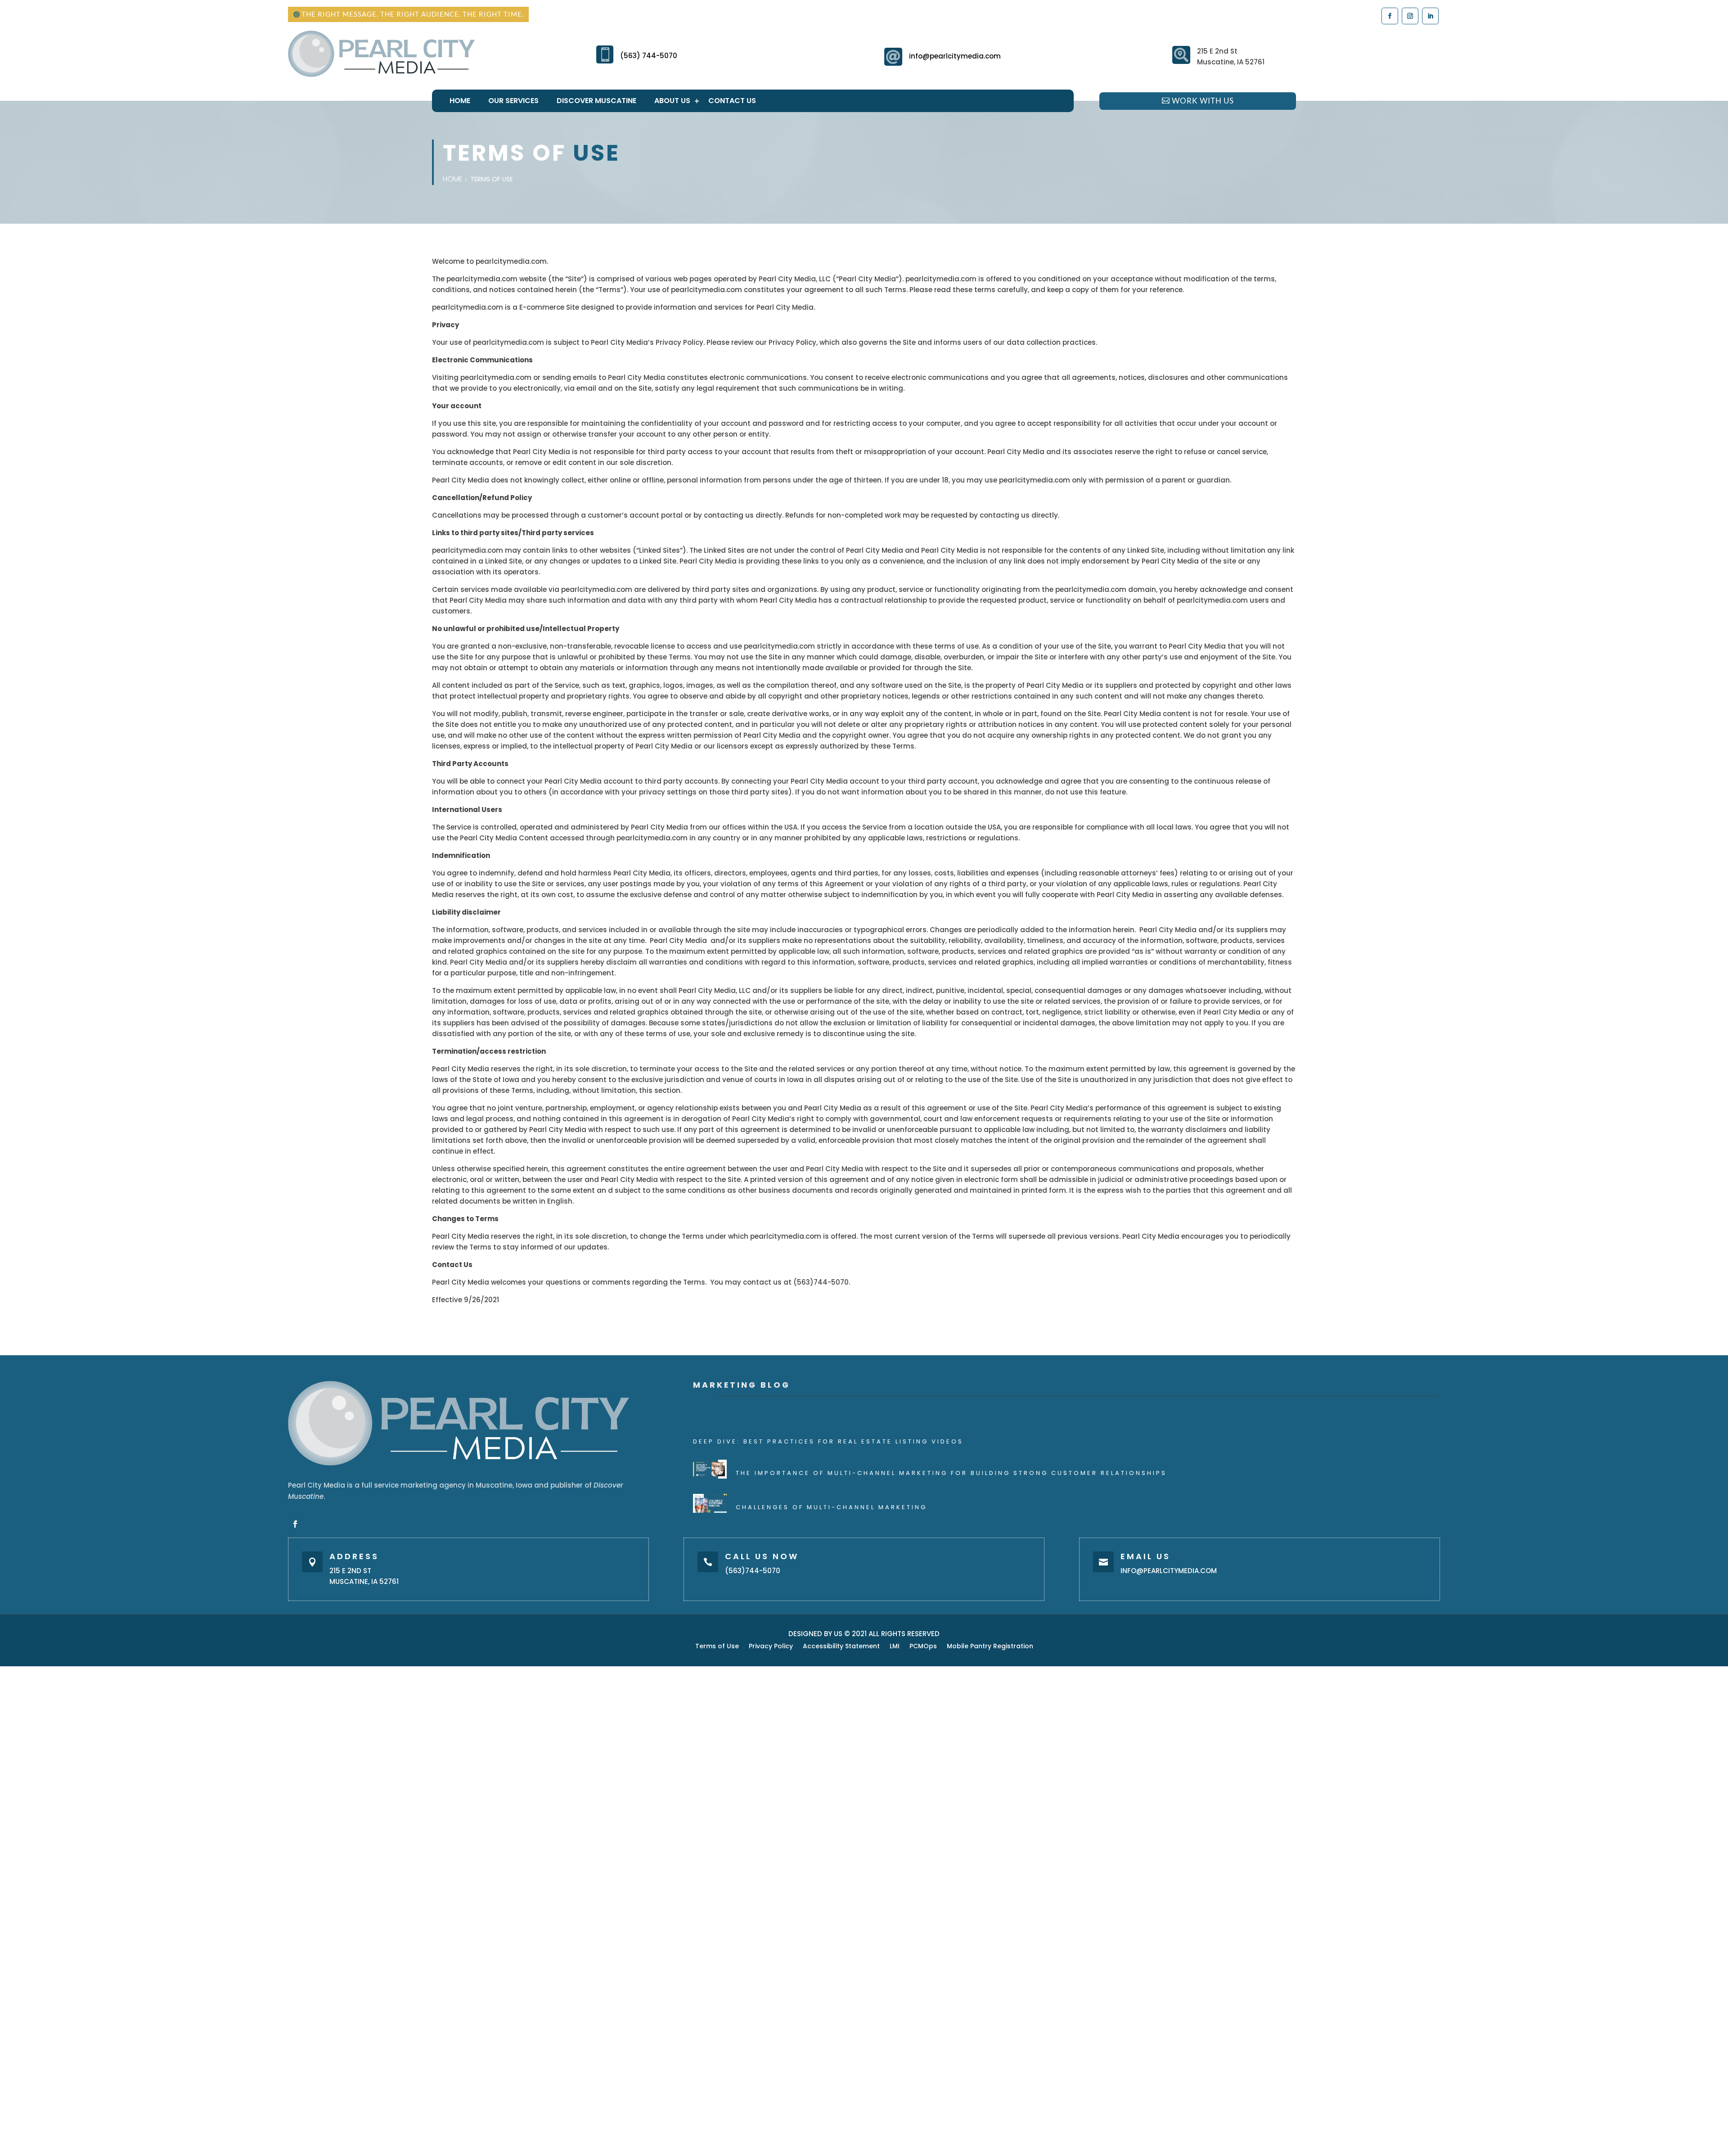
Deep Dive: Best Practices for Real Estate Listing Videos (828, 1441)
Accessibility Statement (841, 1647)
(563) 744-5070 (649, 56)
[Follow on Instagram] (1410, 16)
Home (460, 101)
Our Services (513, 101)
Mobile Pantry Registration (990, 1647)
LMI (895, 1647)
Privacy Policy (771, 1647)
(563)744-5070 (753, 1571)
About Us (672, 101)
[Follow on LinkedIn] (1430, 16)
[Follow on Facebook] (1389, 16)
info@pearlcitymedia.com (955, 56)
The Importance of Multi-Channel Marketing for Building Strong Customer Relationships (951, 1473)
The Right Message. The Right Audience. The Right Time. (413, 14)
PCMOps (923, 1647)
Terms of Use (717, 1647)
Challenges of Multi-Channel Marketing (831, 1507)
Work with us (1203, 101)
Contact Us (732, 101)
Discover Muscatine (596, 101)
